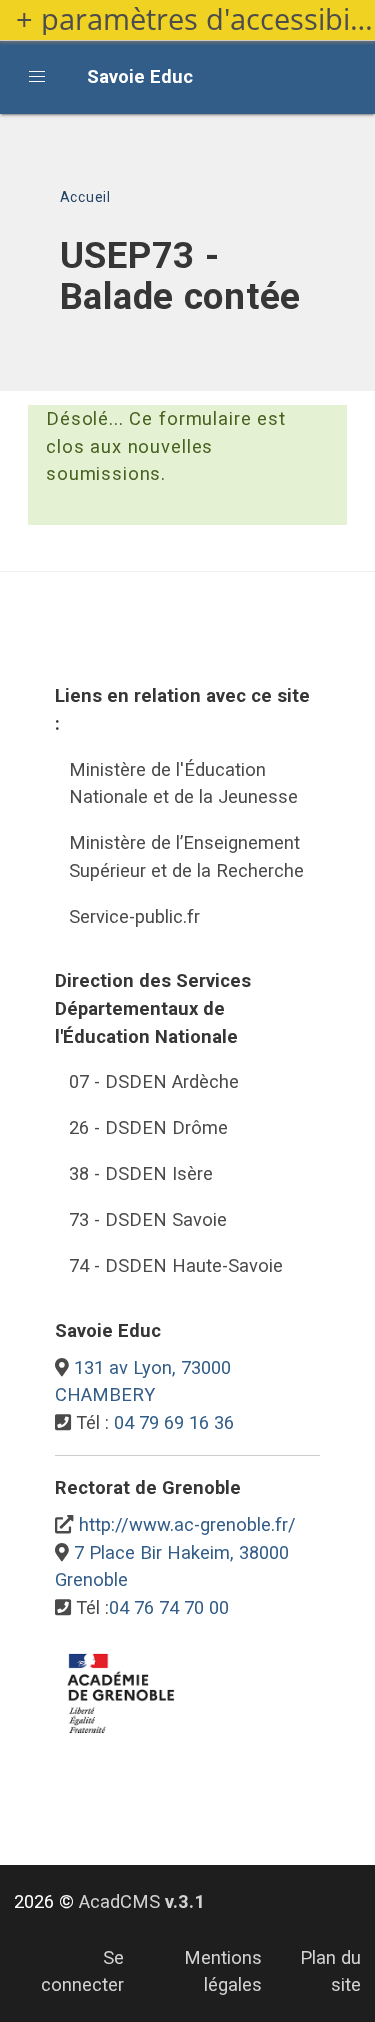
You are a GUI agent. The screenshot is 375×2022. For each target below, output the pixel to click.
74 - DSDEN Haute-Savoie (176, 1265)
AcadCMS (142, 1901)
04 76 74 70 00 (169, 1607)
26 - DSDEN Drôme (148, 1127)
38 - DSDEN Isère (141, 1173)
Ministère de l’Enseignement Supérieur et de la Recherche (186, 856)
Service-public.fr (134, 916)
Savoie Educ (140, 76)
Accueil (85, 197)
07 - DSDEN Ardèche (154, 1081)
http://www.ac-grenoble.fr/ (187, 1524)
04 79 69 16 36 (174, 1422)
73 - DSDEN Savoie (148, 1219)
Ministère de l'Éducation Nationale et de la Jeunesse (183, 783)
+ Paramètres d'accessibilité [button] (195, 19)
